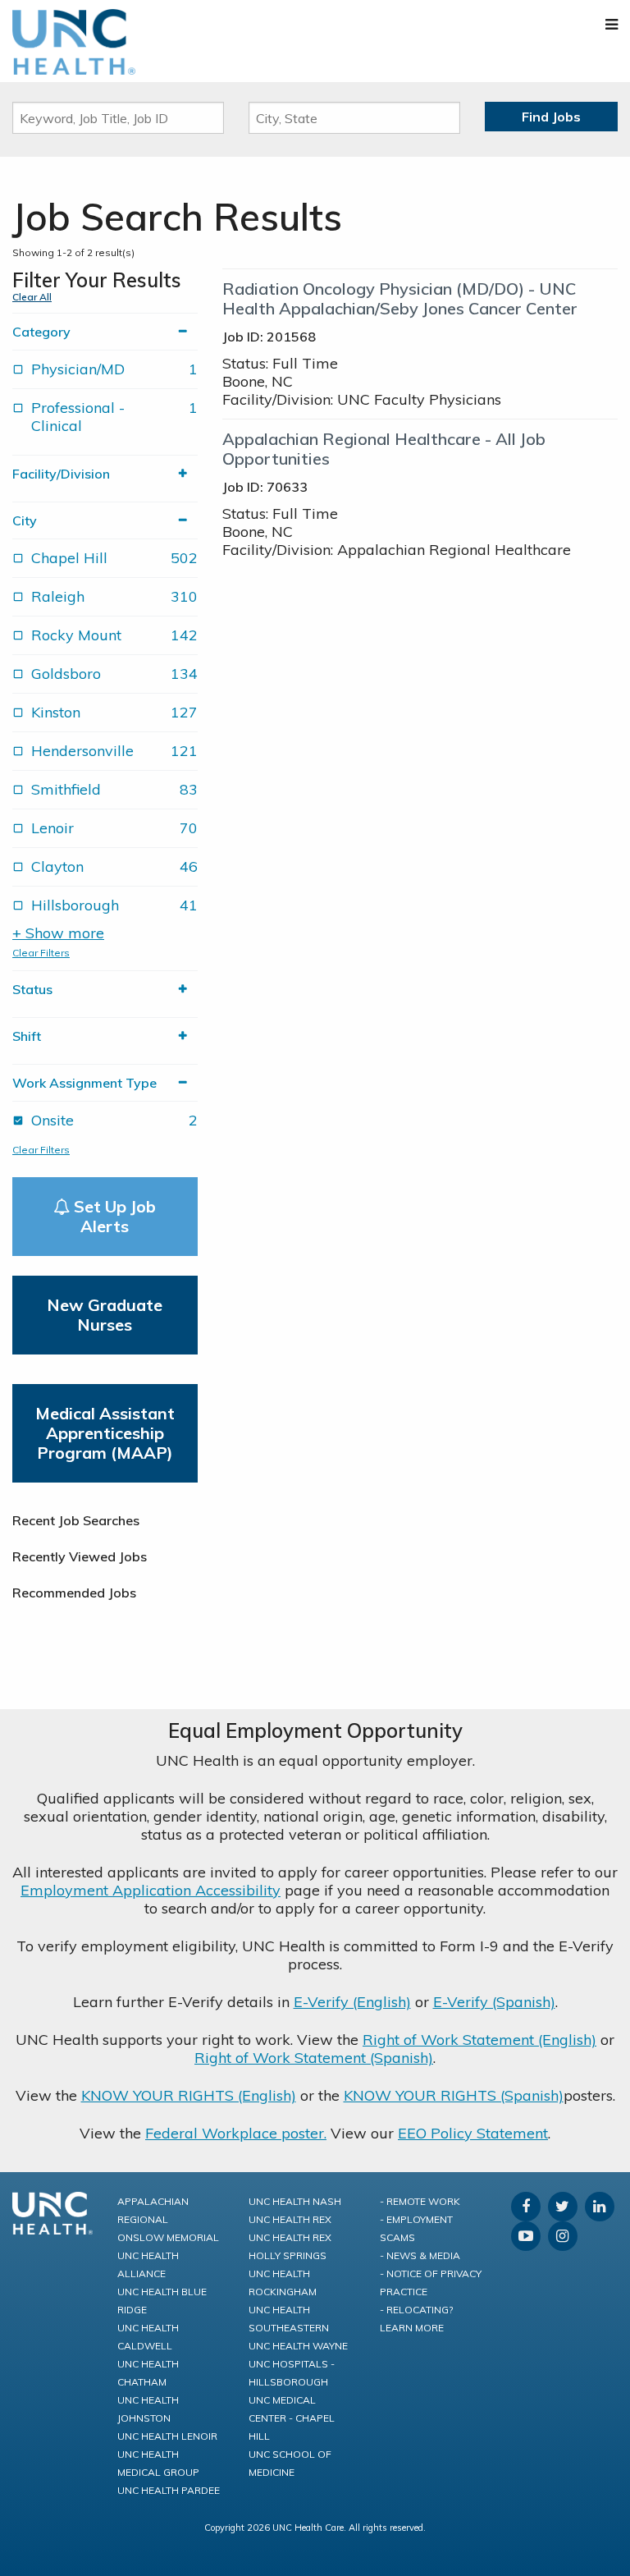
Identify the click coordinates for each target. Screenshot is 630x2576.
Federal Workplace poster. (236, 2133)
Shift (27, 1036)
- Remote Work (420, 2201)
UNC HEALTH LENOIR (167, 2436)
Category (41, 332)
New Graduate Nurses (105, 1315)
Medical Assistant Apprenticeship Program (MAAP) (105, 1433)
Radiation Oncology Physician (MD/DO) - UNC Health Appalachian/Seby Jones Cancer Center (400, 298)
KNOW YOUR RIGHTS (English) (189, 2095)
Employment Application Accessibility (151, 1890)
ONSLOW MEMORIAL (168, 2237)
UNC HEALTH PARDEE (169, 2490)
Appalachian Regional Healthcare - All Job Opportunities (384, 449)
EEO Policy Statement (473, 2133)
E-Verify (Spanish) (494, 2002)
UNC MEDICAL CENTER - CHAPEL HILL (292, 2418)
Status (32, 989)
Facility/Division (61, 474)
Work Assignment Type (84, 1083)
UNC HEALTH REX (290, 2219)
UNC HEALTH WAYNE (298, 2346)
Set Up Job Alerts (113, 1216)
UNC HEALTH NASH (295, 2201)
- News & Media (420, 2255)
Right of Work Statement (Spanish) (314, 2058)
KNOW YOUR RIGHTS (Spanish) (454, 2095)
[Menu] (612, 24)
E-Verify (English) (352, 2002)
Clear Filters (41, 953)
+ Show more (58, 933)
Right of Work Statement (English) (479, 2040)
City (25, 520)
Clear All (32, 297)
